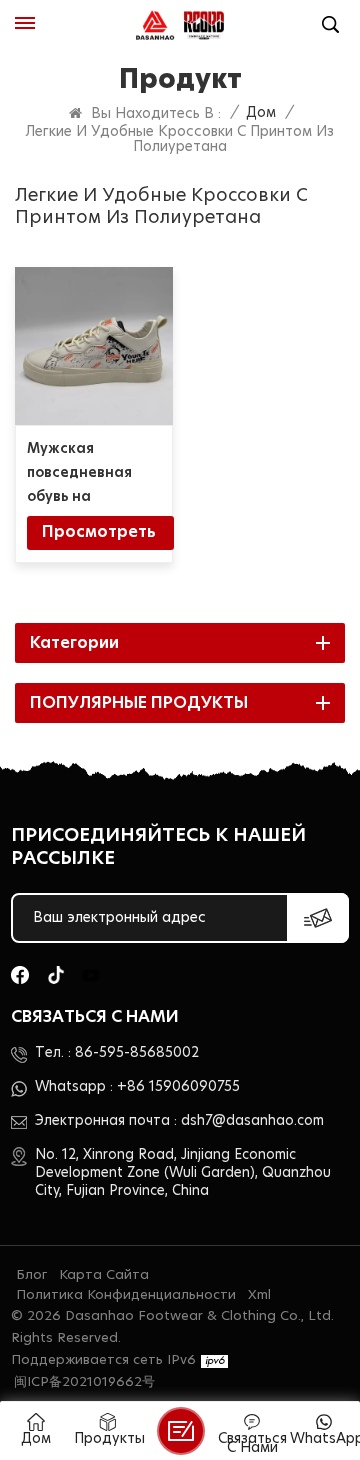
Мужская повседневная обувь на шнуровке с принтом (79, 475)
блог (31, 1275)
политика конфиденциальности (126, 1295)
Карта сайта (104, 1275)
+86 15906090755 (178, 1087)
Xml (259, 1295)
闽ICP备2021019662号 (84, 1382)
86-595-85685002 (137, 1053)
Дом (261, 113)
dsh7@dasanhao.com (252, 1121)
